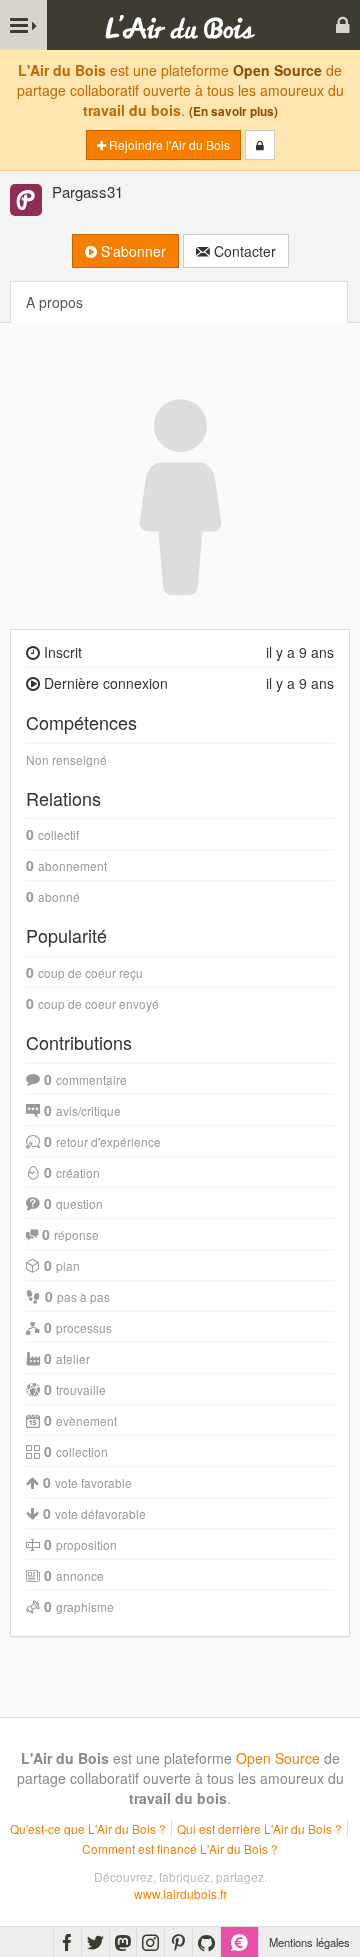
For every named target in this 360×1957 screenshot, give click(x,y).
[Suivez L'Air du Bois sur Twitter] (95, 1942)
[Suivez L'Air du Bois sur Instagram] (150, 1942)
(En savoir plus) (233, 111)
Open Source (277, 70)
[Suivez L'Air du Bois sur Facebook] (67, 1942)
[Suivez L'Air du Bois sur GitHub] (206, 1942)
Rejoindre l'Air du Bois (168, 144)
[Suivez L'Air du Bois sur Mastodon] (123, 1942)
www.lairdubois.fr (180, 1893)
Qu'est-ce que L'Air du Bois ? (88, 1828)
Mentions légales (309, 1942)
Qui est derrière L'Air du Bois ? (259, 1828)
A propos (54, 302)
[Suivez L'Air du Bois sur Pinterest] (178, 1942)
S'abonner (131, 251)
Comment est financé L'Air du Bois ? (180, 1848)
